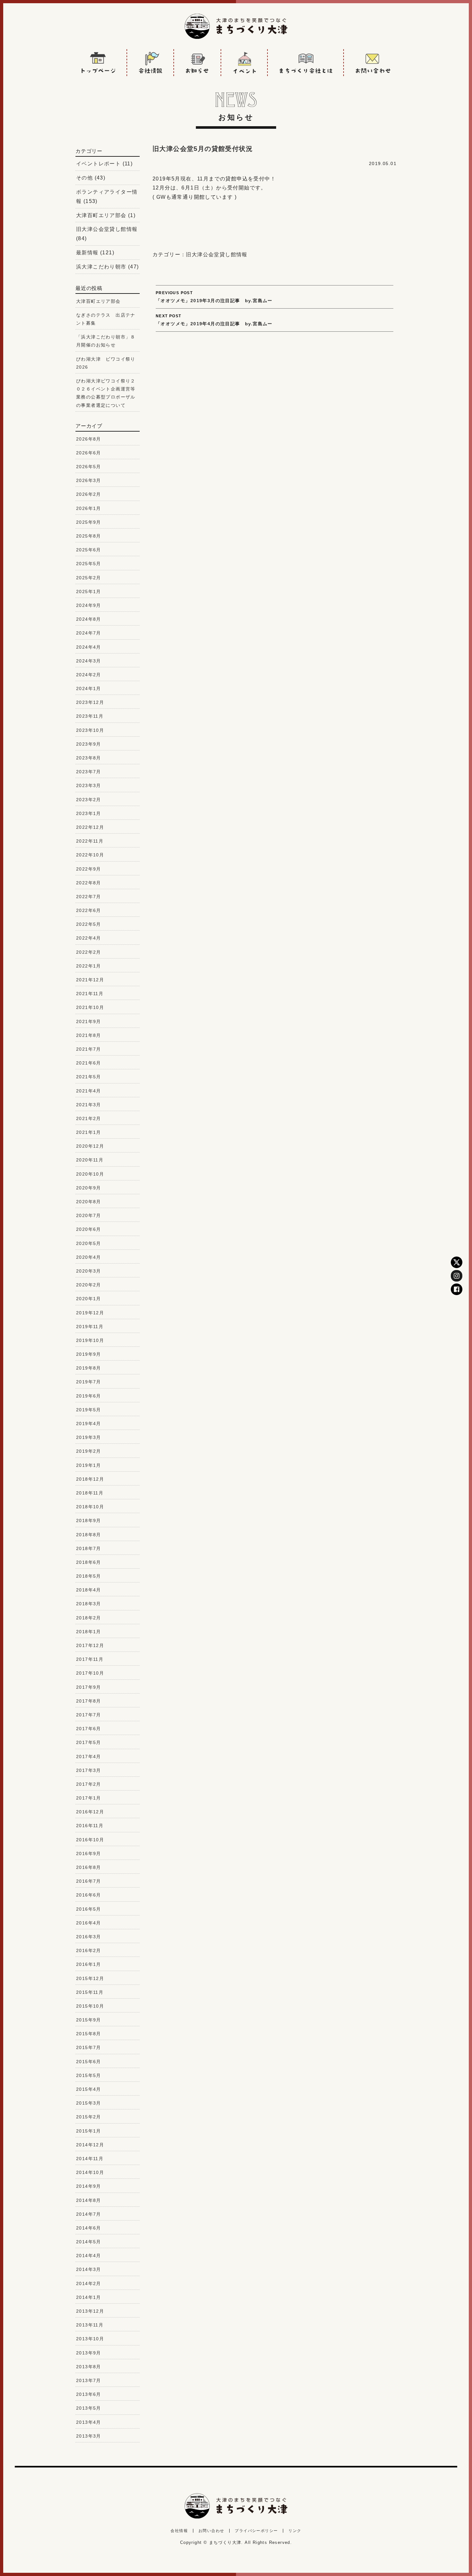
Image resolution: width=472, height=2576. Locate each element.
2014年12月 (90, 2145)
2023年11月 (90, 716)
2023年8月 (89, 758)
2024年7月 (89, 633)
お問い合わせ (211, 2531)
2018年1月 (89, 1632)
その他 (84, 178)
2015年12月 (90, 1978)
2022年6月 (89, 910)
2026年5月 (89, 467)
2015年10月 (90, 2006)
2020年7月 (89, 1215)
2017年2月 (89, 1784)
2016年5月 (89, 1909)
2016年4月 (89, 1923)
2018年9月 (89, 1520)
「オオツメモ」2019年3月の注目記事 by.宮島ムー (214, 297)
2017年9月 (89, 1687)
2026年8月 (89, 439)
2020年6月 (89, 1229)
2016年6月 (89, 1895)
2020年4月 (89, 1257)
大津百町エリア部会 (101, 215)
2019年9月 (89, 1354)
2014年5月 (89, 2242)
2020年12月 (90, 1146)
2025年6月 (89, 550)
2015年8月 (89, 2034)
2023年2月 (89, 800)
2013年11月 (90, 2325)
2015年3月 (89, 2103)
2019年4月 (89, 1424)
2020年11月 (90, 1160)
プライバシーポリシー (256, 2531)
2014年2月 (89, 2283)
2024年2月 (89, 675)
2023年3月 (89, 785)
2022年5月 (89, 924)
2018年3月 (89, 1604)
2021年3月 (89, 1105)
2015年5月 (89, 2075)
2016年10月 (90, 1840)
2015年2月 (89, 2117)
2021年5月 (89, 1077)
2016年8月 (89, 1867)
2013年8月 (89, 2367)
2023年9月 (89, 744)
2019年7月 (89, 1382)
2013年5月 (89, 2408)
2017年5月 (89, 1742)
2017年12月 (90, 1645)
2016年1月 (89, 1964)
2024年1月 (89, 688)
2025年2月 (89, 578)
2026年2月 (89, 494)
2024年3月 (89, 661)
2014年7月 (89, 2214)
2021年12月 (90, 980)
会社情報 (179, 2531)
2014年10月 (90, 2172)
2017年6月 (89, 1729)
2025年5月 (89, 564)
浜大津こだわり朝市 (101, 267)
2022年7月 (89, 897)
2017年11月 (90, 1659)
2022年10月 (90, 855)
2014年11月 (90, 2159)
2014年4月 (89, 2256)
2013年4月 (89, 2422)
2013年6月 (89, 2394)
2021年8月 (89, 1035)
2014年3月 (89, 2269)
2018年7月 (89, 1548)
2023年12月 (90, 702)
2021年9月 (89, 1021)
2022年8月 (89, 883)
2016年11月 (90, 1826)
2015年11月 (90, 1992)
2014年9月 (89, 2186)
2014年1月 (89, 2297)
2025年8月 (89, 536)
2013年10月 (90, 2339)
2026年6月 (89, 453)
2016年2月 (89, 1950)
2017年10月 (90, 1673)
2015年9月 (89, 2020)
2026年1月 (89, 508)
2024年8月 (89, 619)
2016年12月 (90, 1812)
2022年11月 (90, 841)
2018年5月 (89, 1576)
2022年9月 (89, 869)
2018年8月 (89, 1535)
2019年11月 (90, 1327)
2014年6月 (89, 2228)
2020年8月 (89, 1202)
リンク (295, 2531)
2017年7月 (89, 1715)
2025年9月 (89, 522)
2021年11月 (90, 994)
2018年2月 (89, 1618)
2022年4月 (89, 938)
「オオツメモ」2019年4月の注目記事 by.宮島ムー (214, 320)
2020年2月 (89, 1285)
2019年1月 (89, 1465)
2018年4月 (89, 1590)
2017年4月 (89, 1757)
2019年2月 (89, 1451)
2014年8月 (89, 2200)
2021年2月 (89, 1118)
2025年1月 (89, 591)
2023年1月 (89, 813)
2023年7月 (89, 772)
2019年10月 (90, 1340)
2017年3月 (89, 1770)
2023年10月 (90, 730)
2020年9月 (89, 1188)
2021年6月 (89, 1063)
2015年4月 (89, 2089)
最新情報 (87, 253)
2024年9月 (89, 605)
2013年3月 (89, 2436)
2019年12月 (90, 1313)
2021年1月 (89, 1132)
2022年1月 (89, 966)
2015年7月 (89, 2047)
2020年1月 (89, 1299)
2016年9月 (89, 1853)
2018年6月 (89, 1562)
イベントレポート (98, 164)
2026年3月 (89, 480)
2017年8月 (89, 1701)
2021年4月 (89, 1091)
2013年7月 (89, 2380)
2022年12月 (90, 827)
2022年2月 (89, 952)
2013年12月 (90, 2311)
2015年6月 (89, 2062)
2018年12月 (90, 1479)
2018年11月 (90, 1493)
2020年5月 (89, 1243)
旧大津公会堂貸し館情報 (217, 254)
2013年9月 (89, 2353)
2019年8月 (89, 1368)
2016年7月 (89, 1881)
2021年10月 (90, 1007)
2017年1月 (89, 1798)
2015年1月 (89, 2131)
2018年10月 (90, 1507)
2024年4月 (89, 647)
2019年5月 (89, 1410)
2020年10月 (90, 1174)
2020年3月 (89, 1271)
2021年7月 (89, 1049)
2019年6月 (89, 1396)
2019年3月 (89, 1437)
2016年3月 (89, 1937)
